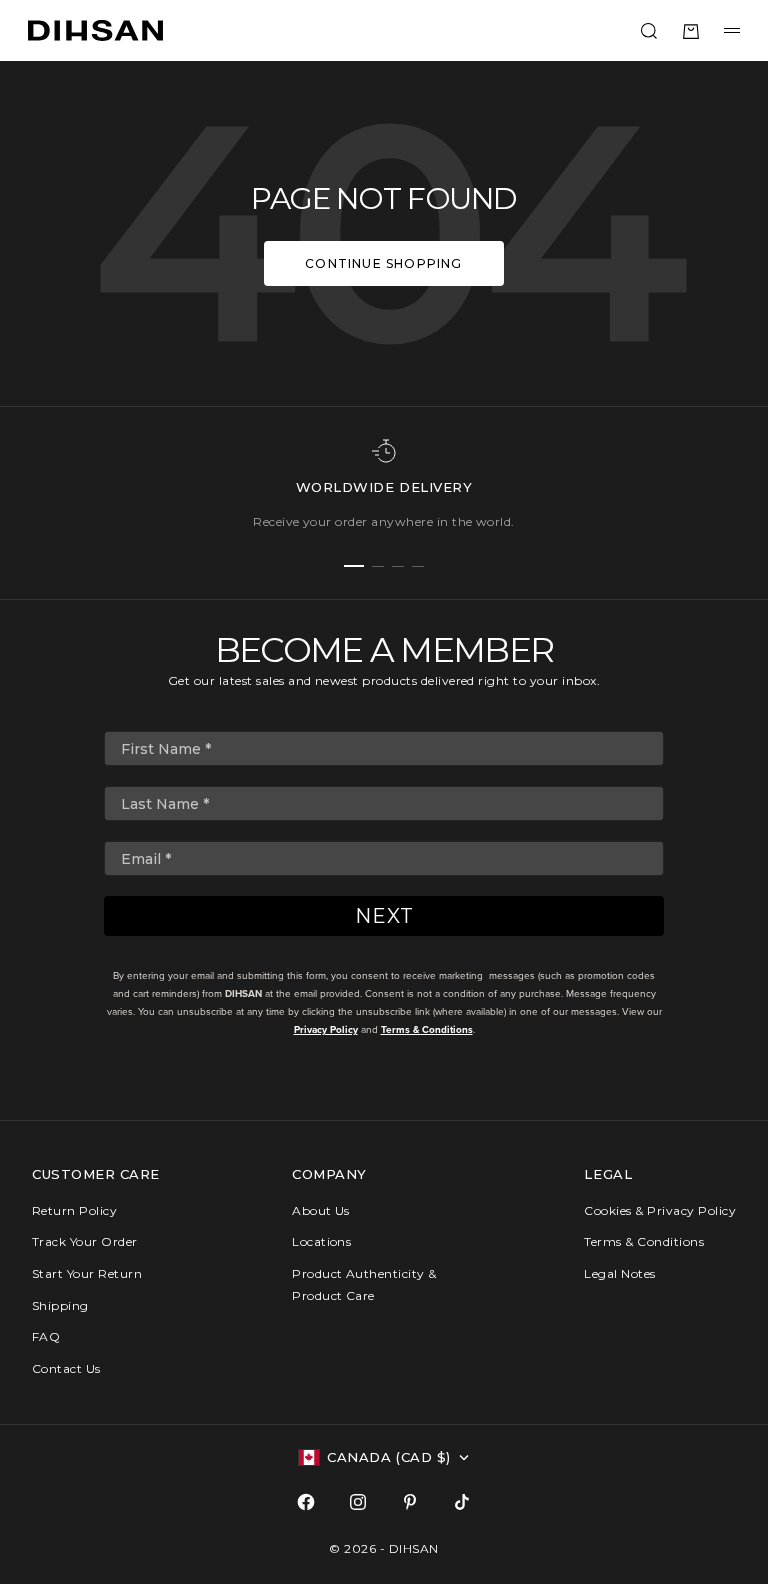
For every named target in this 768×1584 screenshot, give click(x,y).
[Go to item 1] (354, 566)
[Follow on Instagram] (358, 1502)
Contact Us (66, 1368)
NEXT (384, 916)
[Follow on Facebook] (306, 1502)
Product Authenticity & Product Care (364, 1284)
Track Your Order (85, 1241)
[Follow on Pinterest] (410, 1502)
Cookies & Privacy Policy (660, 1210)
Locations (321, 1241)
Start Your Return (87, 1273)
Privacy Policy (326, 1029)
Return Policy (74, 1210)
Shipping (60, 1305)
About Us (321, 1210)
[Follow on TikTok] (462, 1502)
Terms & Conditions (427, 1029)
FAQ (46, 1336)
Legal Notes (619, 1273)
